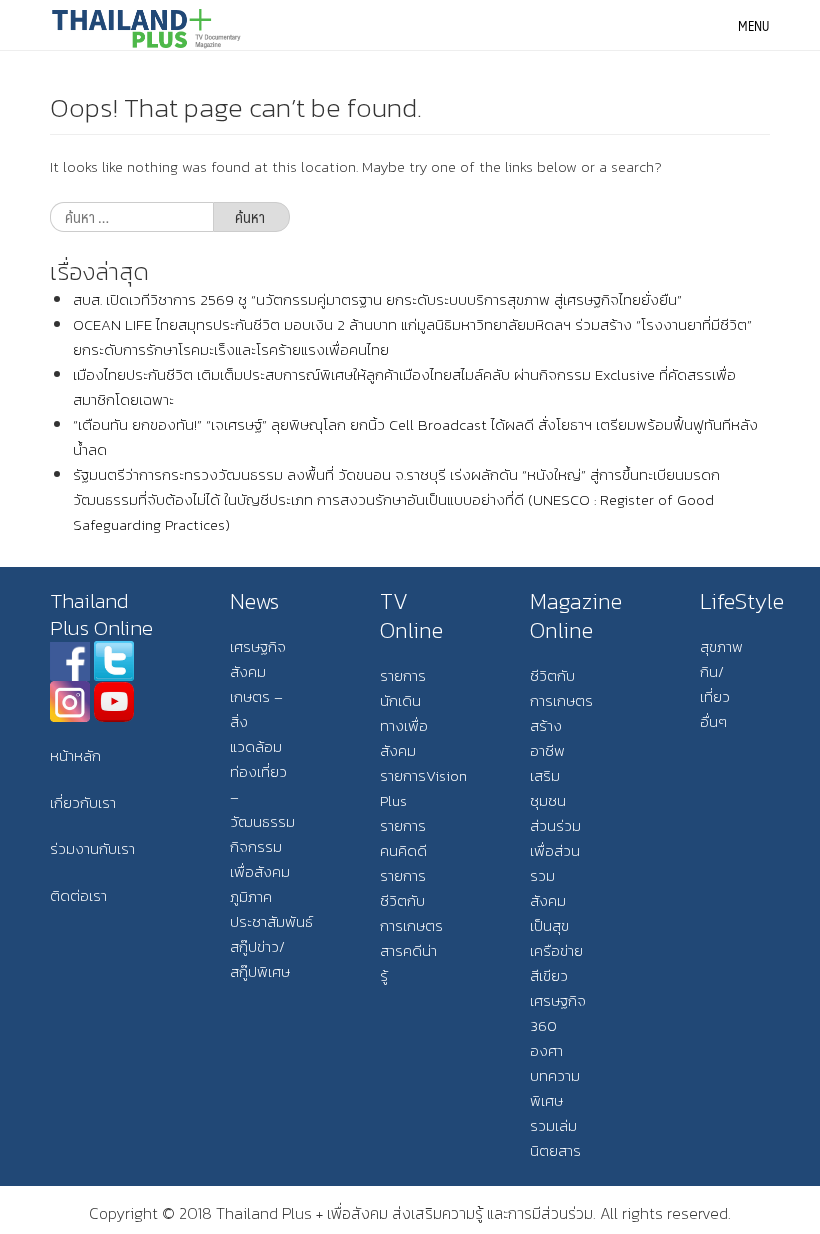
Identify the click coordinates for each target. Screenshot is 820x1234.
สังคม (248, 671)
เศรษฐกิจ (258, 646)
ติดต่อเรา (78, 895)
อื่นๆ (713, 721)
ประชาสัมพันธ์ (271, 921)
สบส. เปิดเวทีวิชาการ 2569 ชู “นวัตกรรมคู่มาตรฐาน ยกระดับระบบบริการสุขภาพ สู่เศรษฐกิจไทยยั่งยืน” (377, 299)
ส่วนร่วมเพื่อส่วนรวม (555, 850)
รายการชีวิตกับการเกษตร (411, 900)
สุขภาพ (721, 646)
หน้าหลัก (75, 755)
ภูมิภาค (251, 896)
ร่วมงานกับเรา (92, 848)
